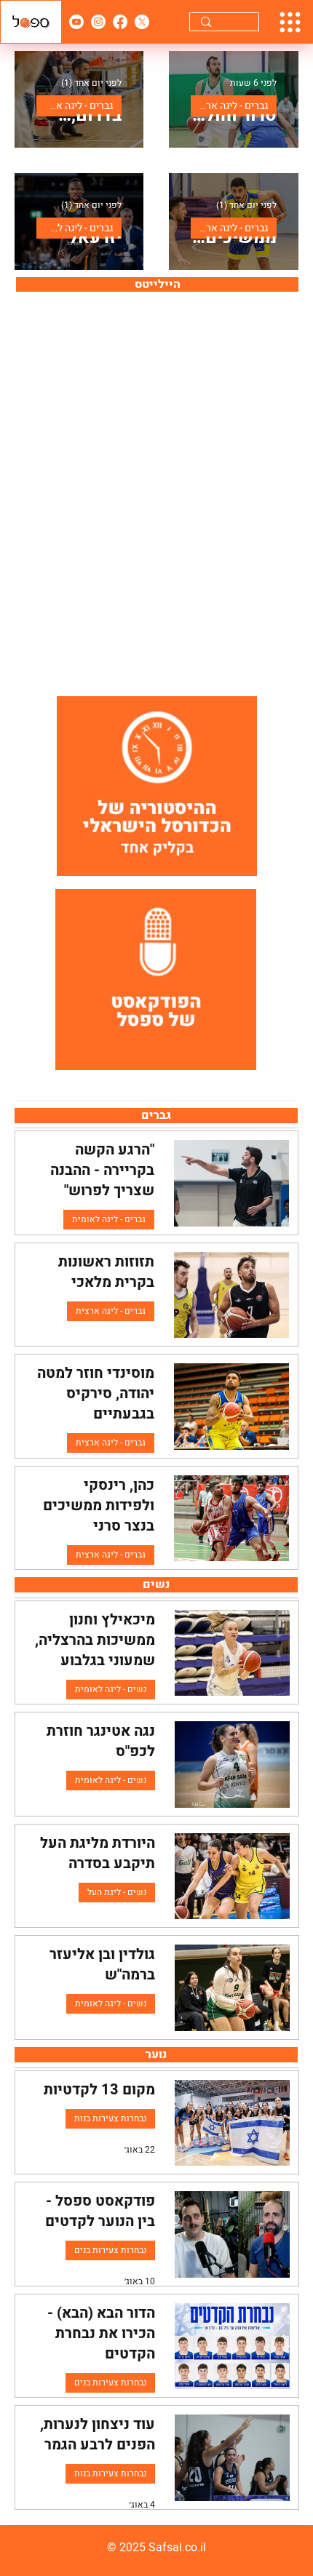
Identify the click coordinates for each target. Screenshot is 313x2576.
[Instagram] (98, 22)
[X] (142, 22)
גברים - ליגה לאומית (75, 228)
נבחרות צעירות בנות (110, 2118)
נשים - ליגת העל (117, 1892)
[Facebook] (120, 22)
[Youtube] (76, 22)
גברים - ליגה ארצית (229, 106)
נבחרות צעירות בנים (110, 2250)
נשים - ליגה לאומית (111, 1689)
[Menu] (290, 22)
